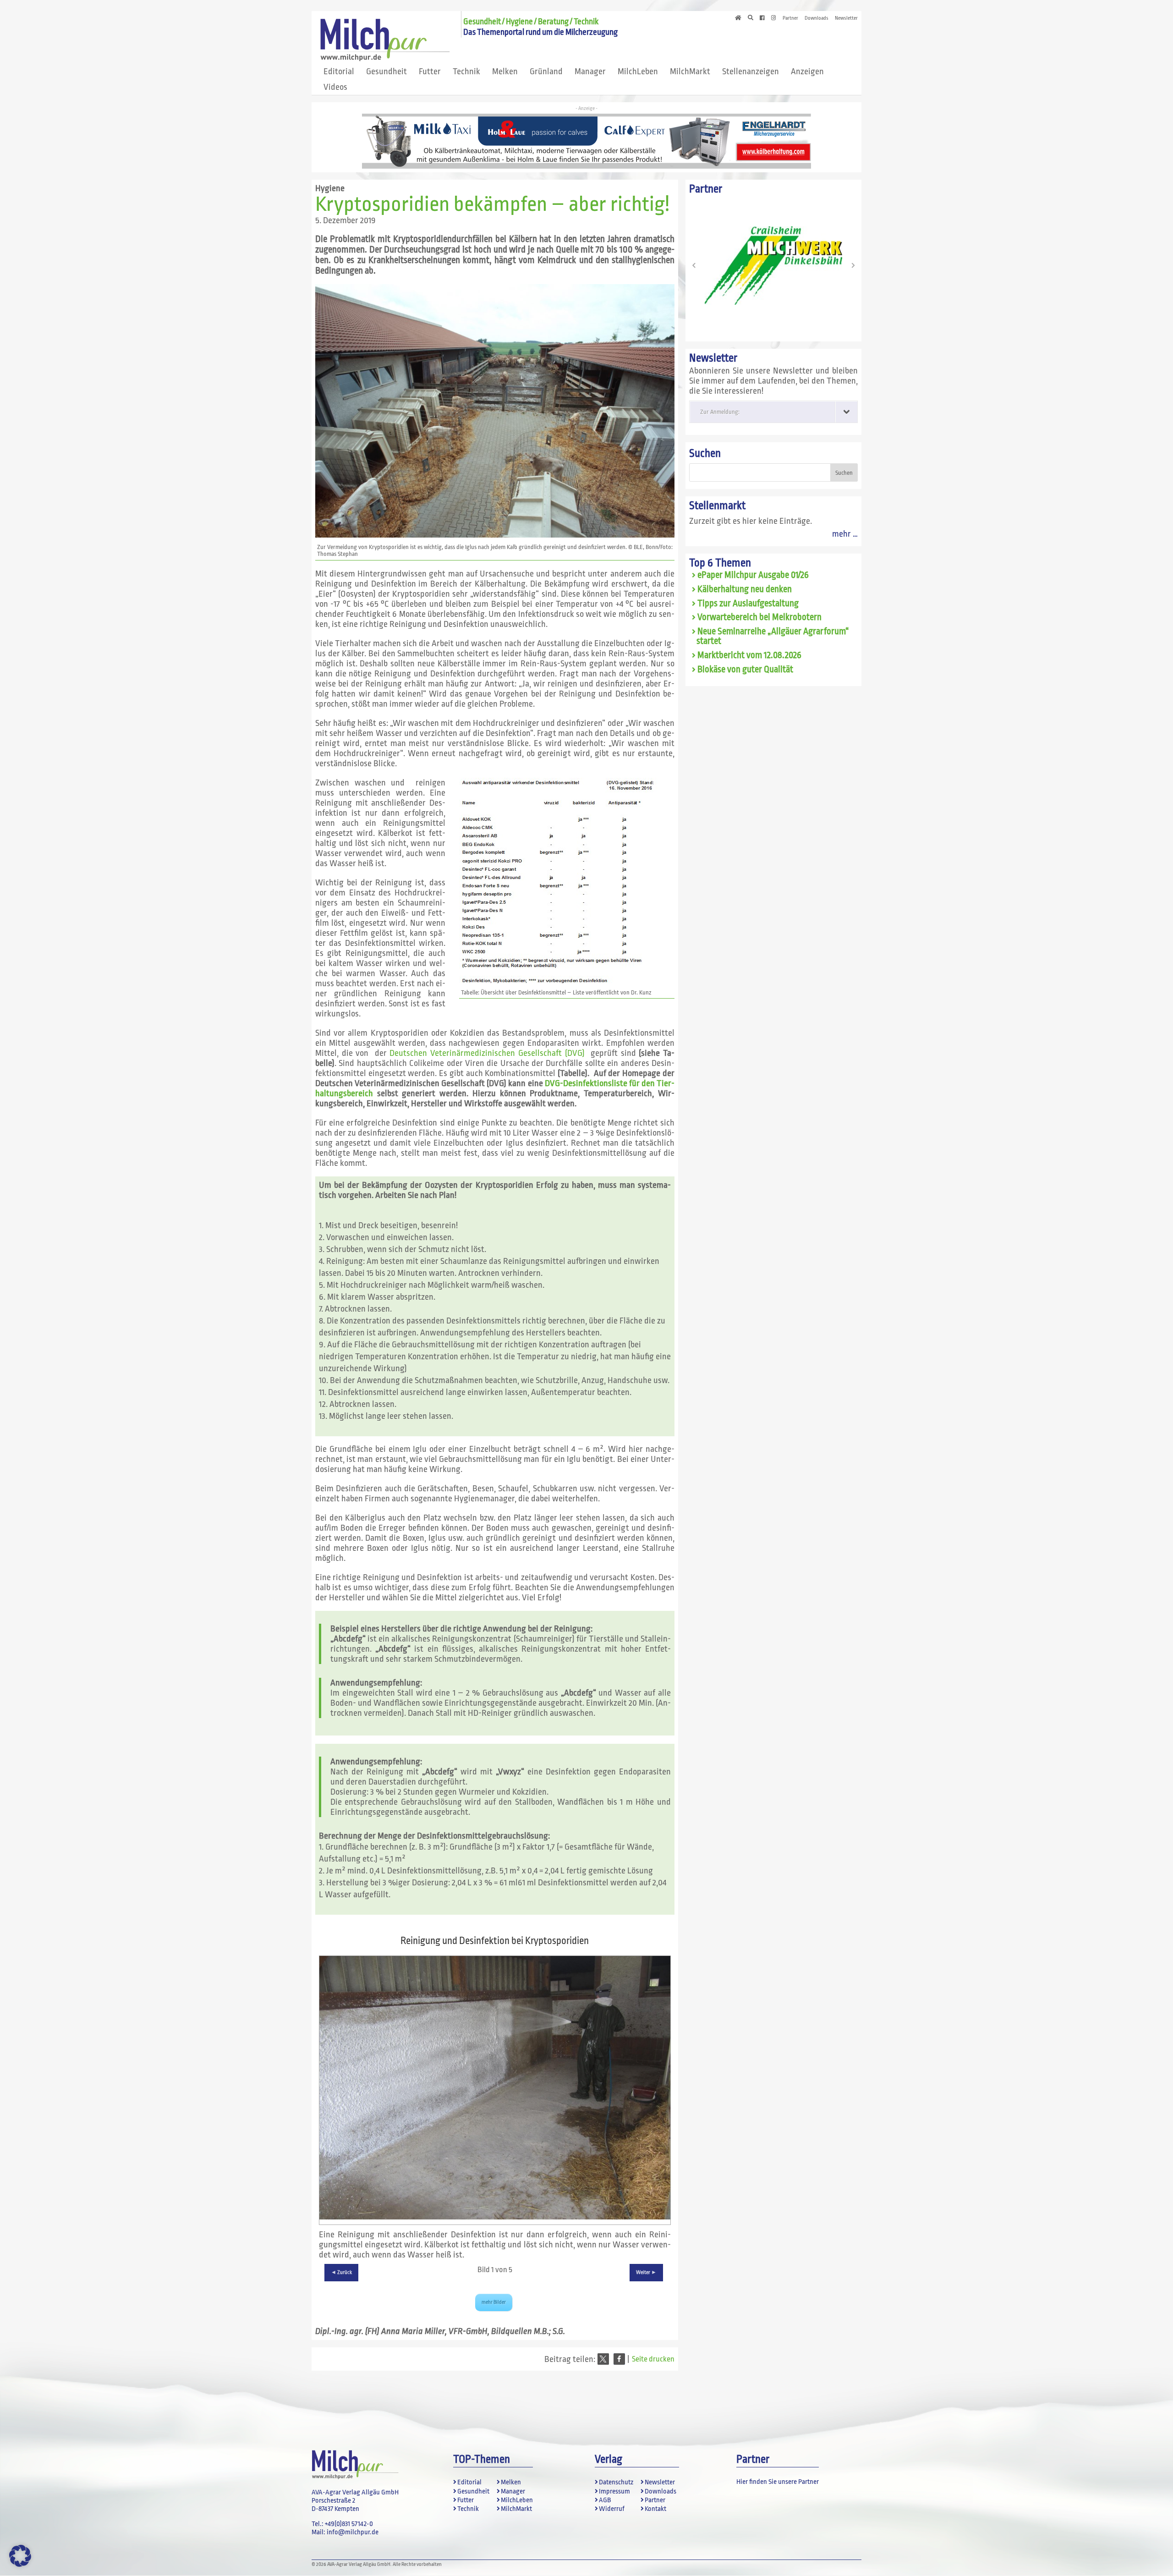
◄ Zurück (341, 2272)
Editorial (339, 71)
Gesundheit (386, 71)
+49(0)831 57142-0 (349, 2524)
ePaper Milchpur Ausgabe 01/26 (753, 575)
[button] (603, 2359)
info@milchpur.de (353, 2532)
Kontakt (655, 2509)
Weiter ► (646, 2272)
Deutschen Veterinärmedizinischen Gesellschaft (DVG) (488, 1053)
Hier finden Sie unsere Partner (778, 2482)
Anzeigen (807, 71)
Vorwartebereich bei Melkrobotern (759, 617)
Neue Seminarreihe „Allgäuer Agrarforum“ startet (773, 636)
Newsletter (846, 18)
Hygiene (330, 188)
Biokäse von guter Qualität (745, 670)
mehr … (845, 534)
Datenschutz (616, 2482)
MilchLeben (638, 71)
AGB (605, 2500)
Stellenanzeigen (751, 71)
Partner (790, 18)
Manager (590, 71)
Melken (505, 71)
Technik (466, 71)
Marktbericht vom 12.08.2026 (749, 655)
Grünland (546, 71)
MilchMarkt (690, 71)
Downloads (817, 18)
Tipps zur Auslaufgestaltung (748, 604)
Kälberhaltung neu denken (745, 589)
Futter (430, 71)
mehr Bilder (494, 2302)
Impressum (614, 2491)
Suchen (705, 453)
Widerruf (612, 2509)
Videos (335, 87)
